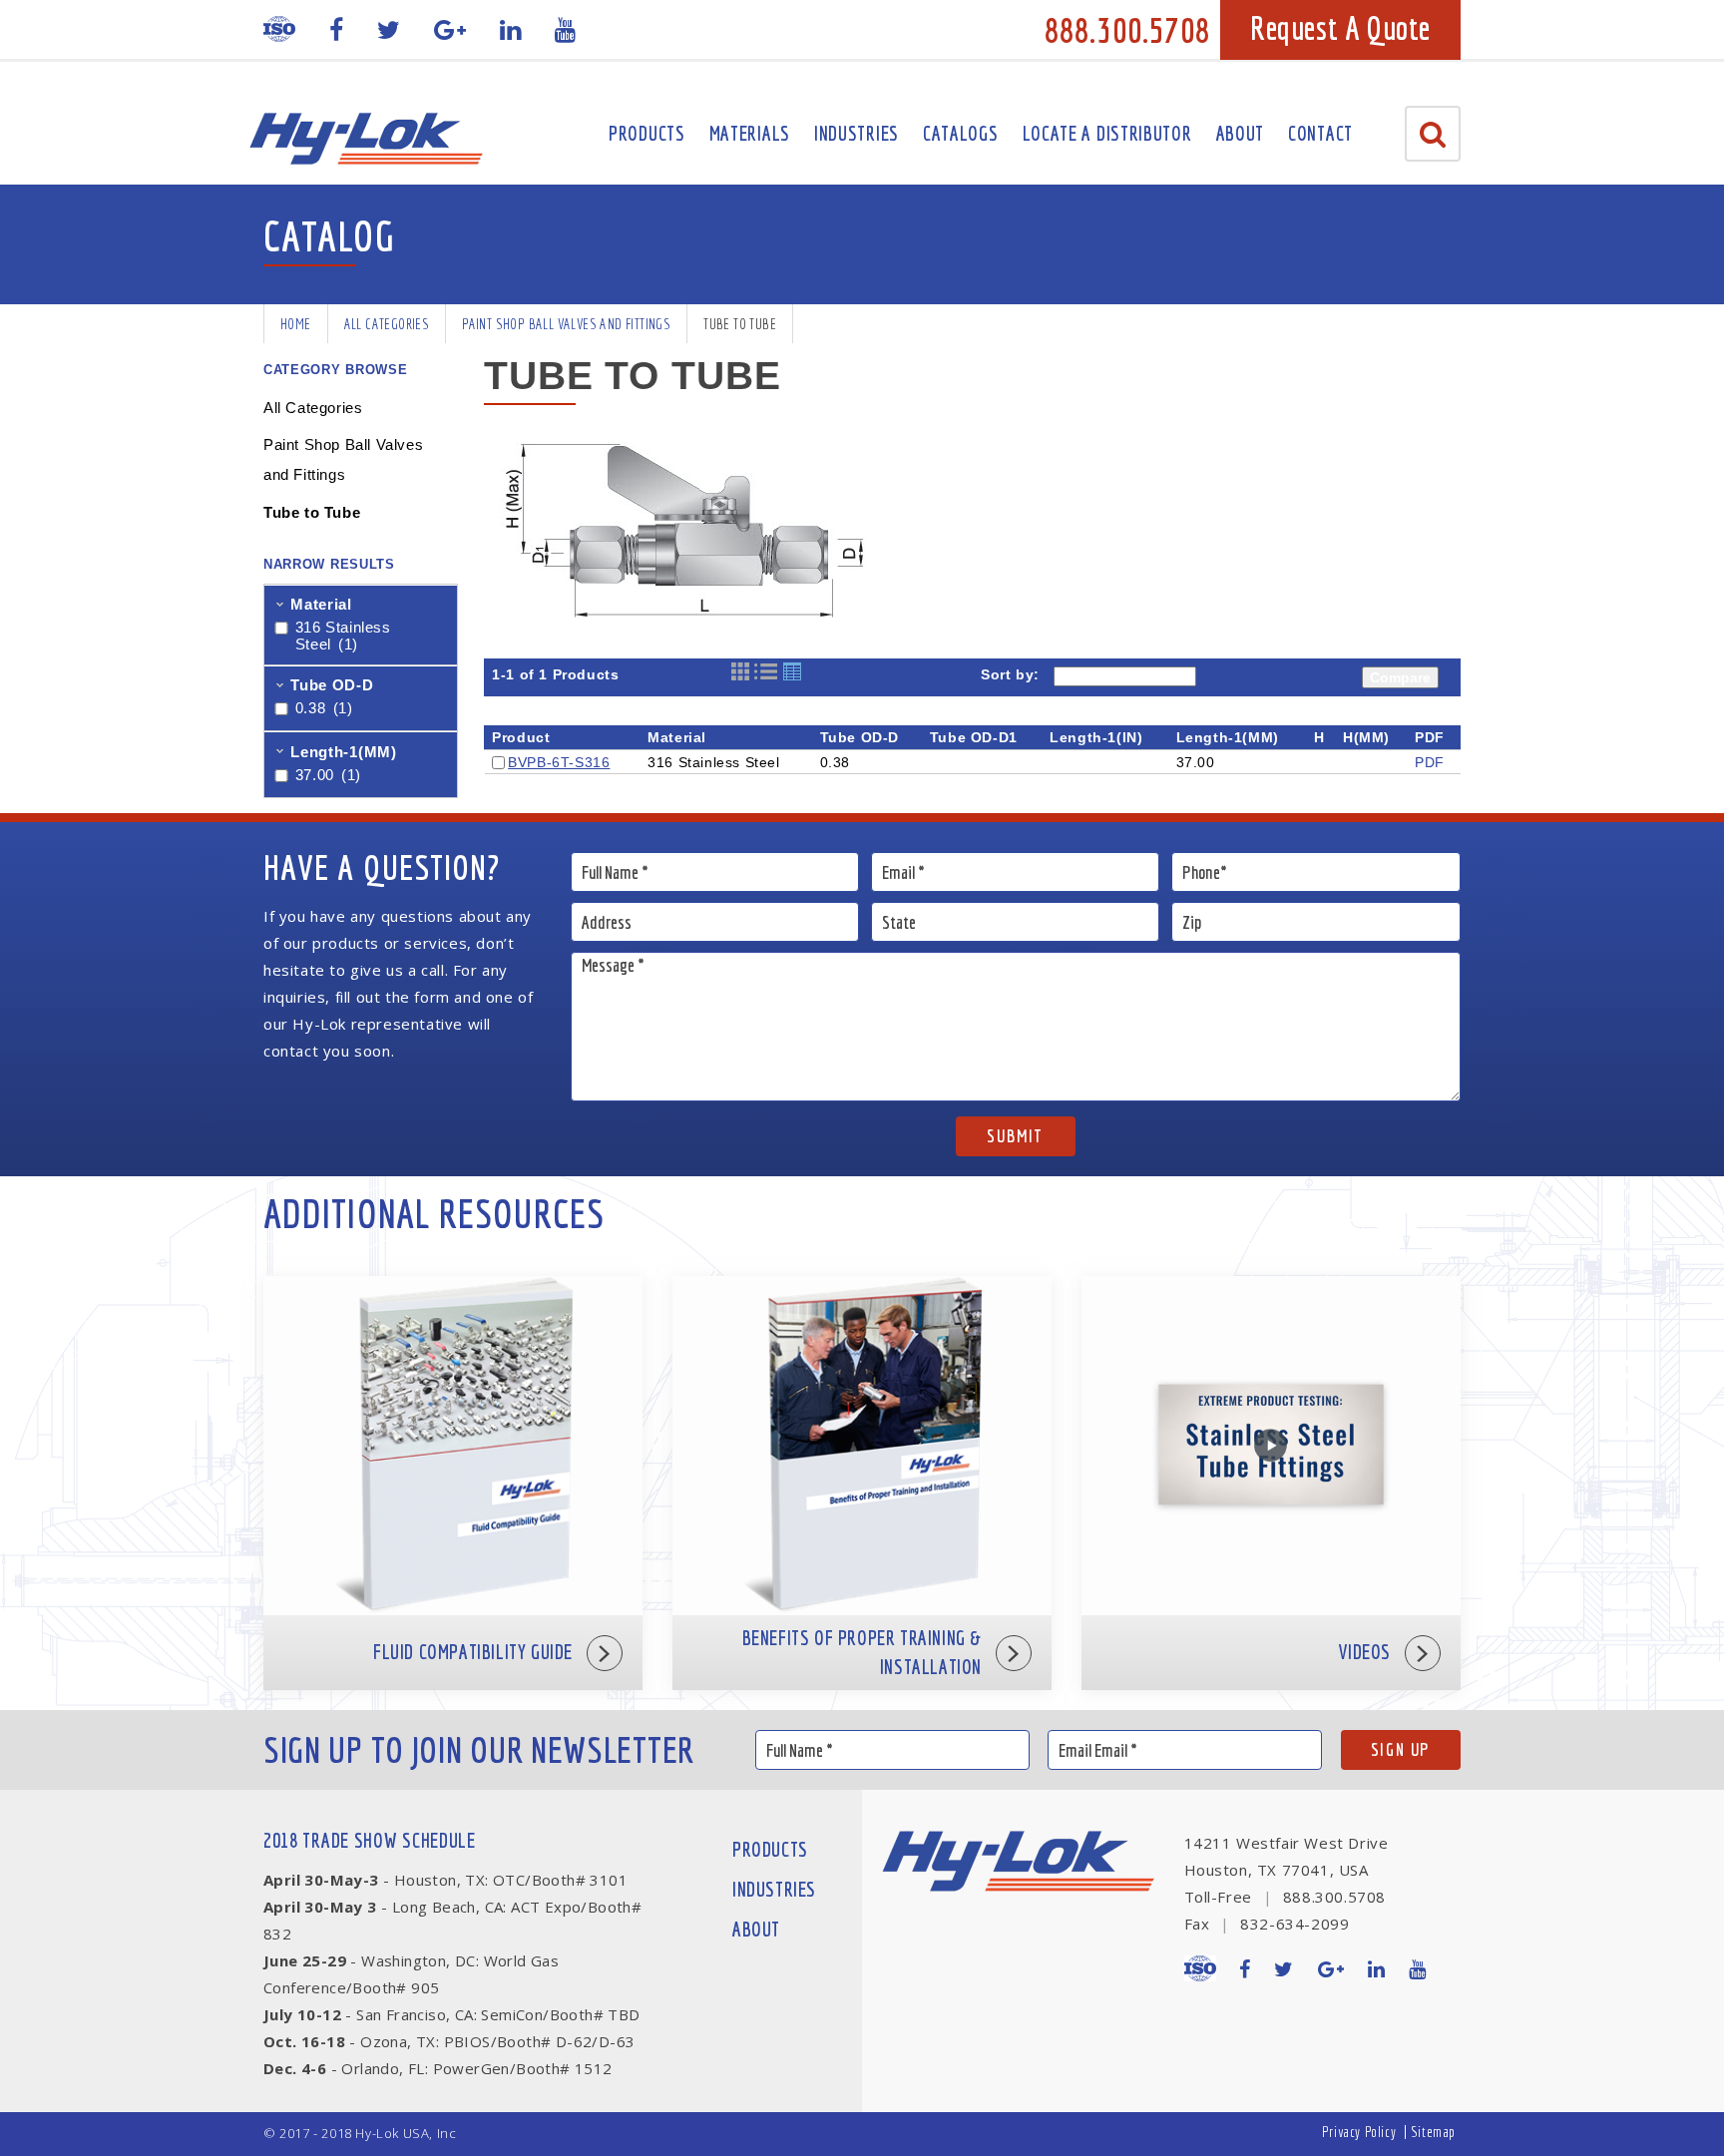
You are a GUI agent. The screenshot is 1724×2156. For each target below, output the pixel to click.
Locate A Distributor (1107, 133)
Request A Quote (1340, 28)
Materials (750, 133)
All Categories (387, 324)
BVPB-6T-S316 (559, 762)
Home (296, 324)
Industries (857, 133)
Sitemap (1433, 2132)
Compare (1400, 677)
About (1241, 133)
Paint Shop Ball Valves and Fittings (566, 324)
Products (647, 133)
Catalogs (961, 133)
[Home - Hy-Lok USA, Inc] (366, 139)
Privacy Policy (1359, 2132)
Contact (1320, 133)
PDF (1430, 762)
